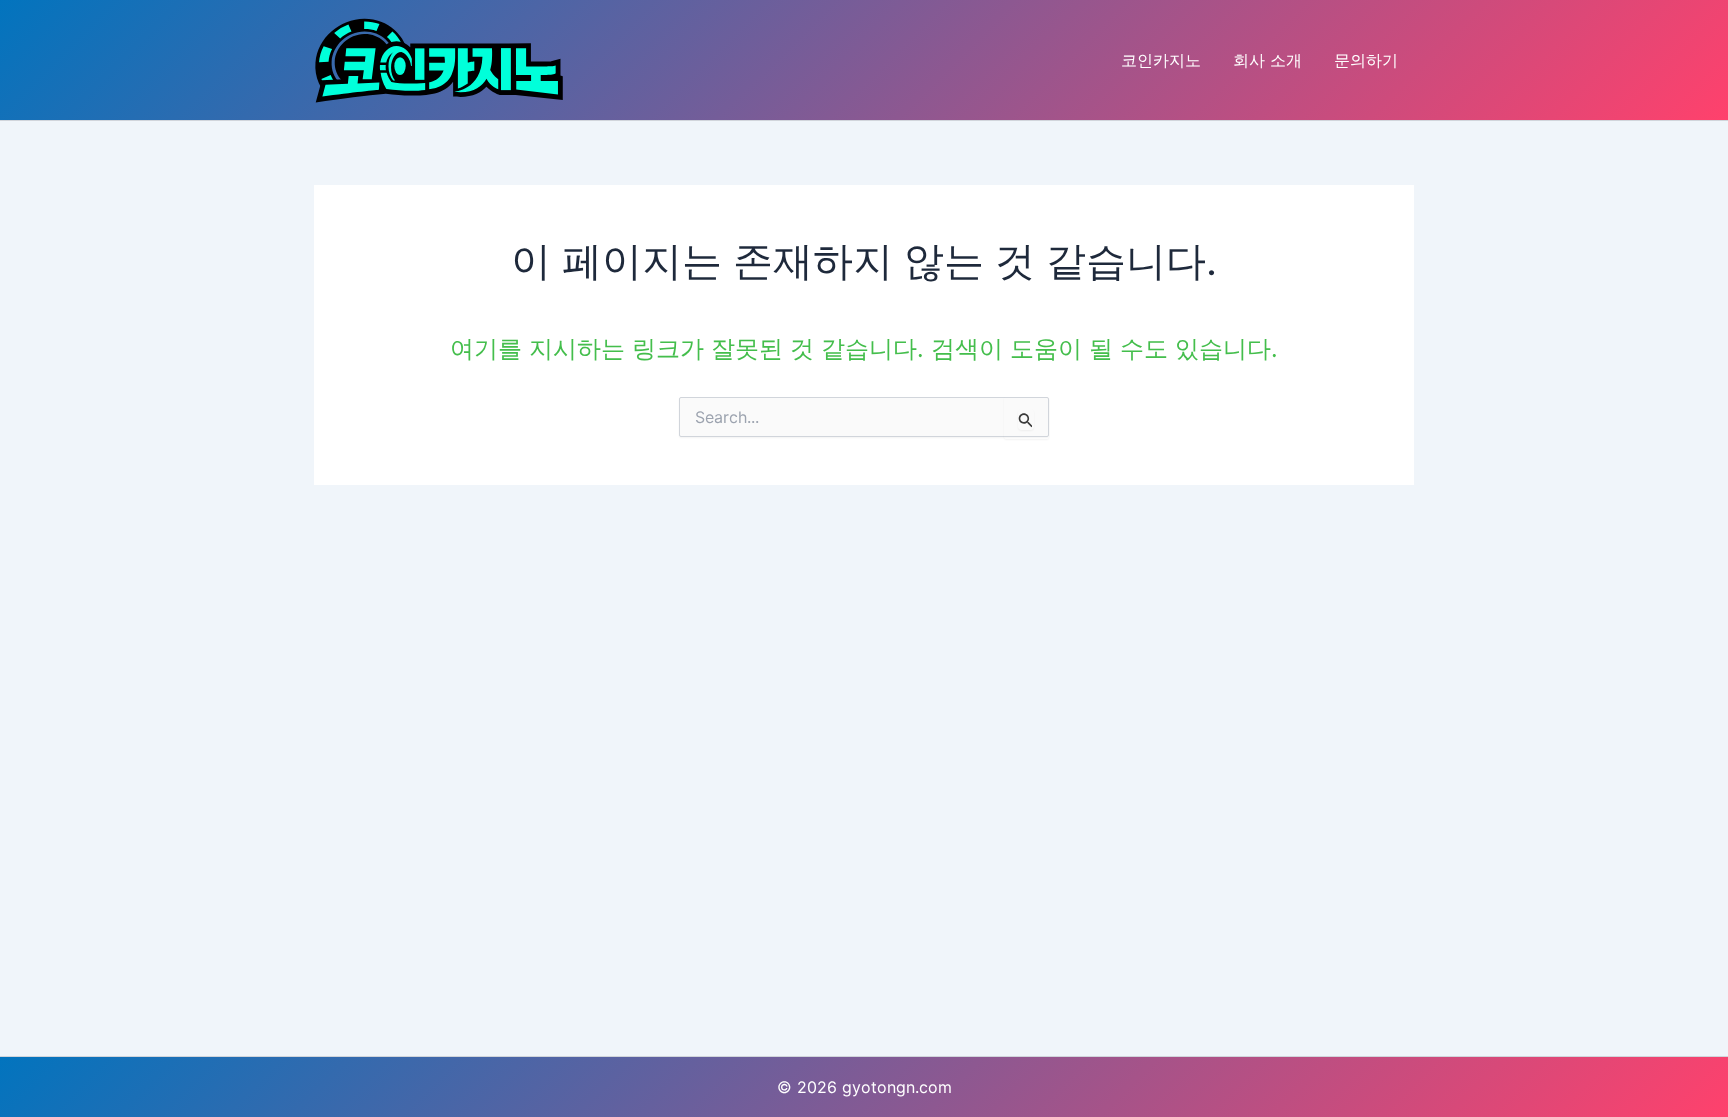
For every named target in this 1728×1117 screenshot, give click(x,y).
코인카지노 (1161, 60)
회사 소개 (1267, 60)
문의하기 (1366, 60)
